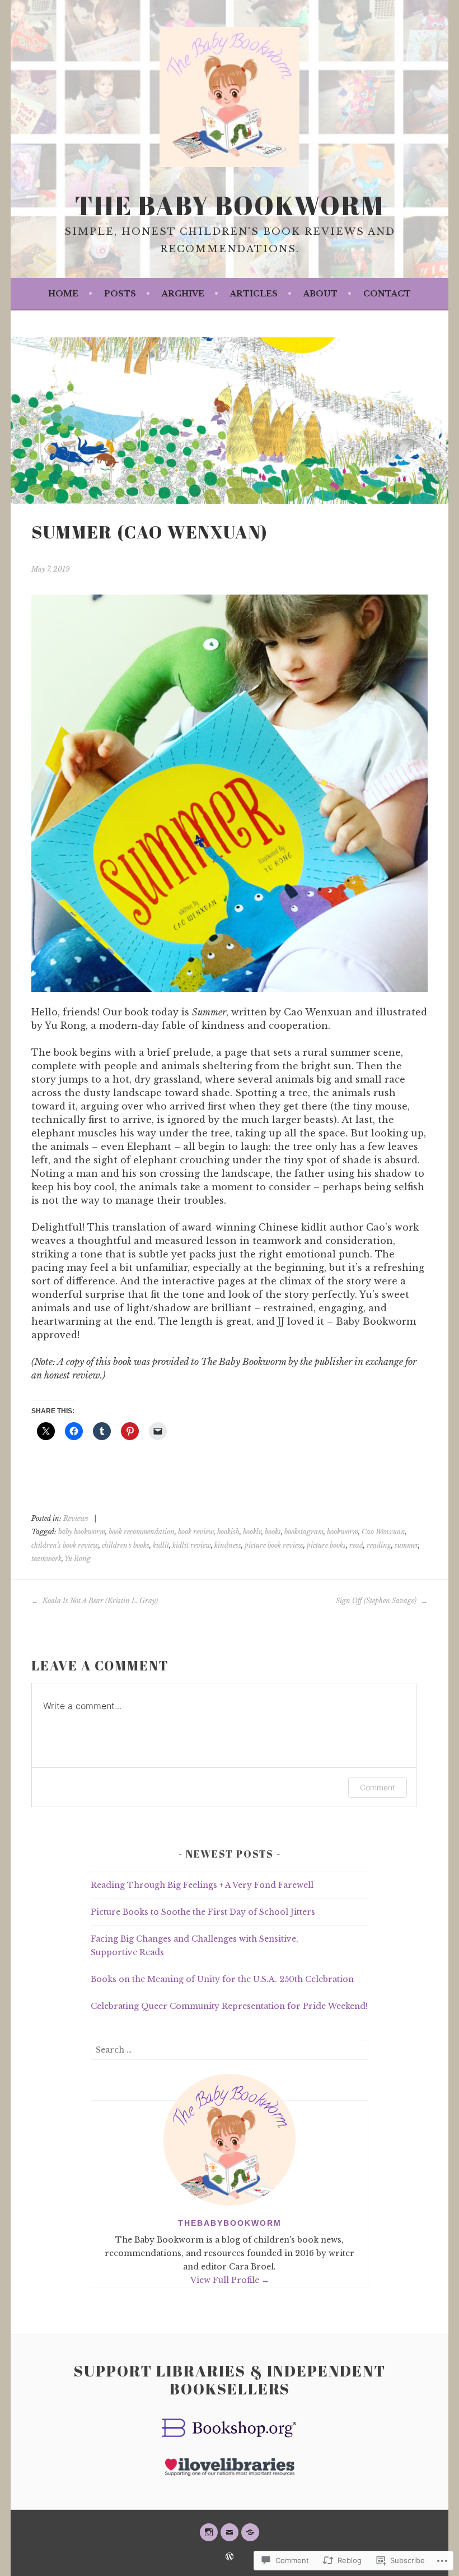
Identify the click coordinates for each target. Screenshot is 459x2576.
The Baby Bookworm (230, 205)
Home (63, 294)
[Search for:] (230, 2050)
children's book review (65, 1545)
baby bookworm (82, 1532)
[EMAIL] (230, 2532)
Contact (387, 294)
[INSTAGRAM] (209, 2532)
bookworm (343, 1532)
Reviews (76, 1518)
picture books (326, 1545)
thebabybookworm (230, 2223)
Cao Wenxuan (383, 1532)
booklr (252, 1532)
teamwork (46, 1559)
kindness (228, 1545)
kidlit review (192, 1545)
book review (196, 1532)
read (356, 1545)
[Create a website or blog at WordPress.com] (230, 2557)
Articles (254, 294)
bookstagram (304, 1532)
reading (379, 1545)
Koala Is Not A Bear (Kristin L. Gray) (99, 1601)
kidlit (161, 1545)
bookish (228, 1532)
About (320, 294)
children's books (126, 1545)
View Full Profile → (230, 2280)
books (273, 1532)
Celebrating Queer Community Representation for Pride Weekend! (229, 2006)
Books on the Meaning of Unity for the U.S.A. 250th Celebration (222, 1979)
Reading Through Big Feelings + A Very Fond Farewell (202, 1885)
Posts (120, 294)
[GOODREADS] (250, 2532)
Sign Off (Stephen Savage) (377, 1601)
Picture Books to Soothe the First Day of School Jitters (203, 1912)
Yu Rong (78, 1559)
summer (406, 1545)
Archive (183, 294)
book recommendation (142, 1532)
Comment (378, 1787)
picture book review (274, 1545)
